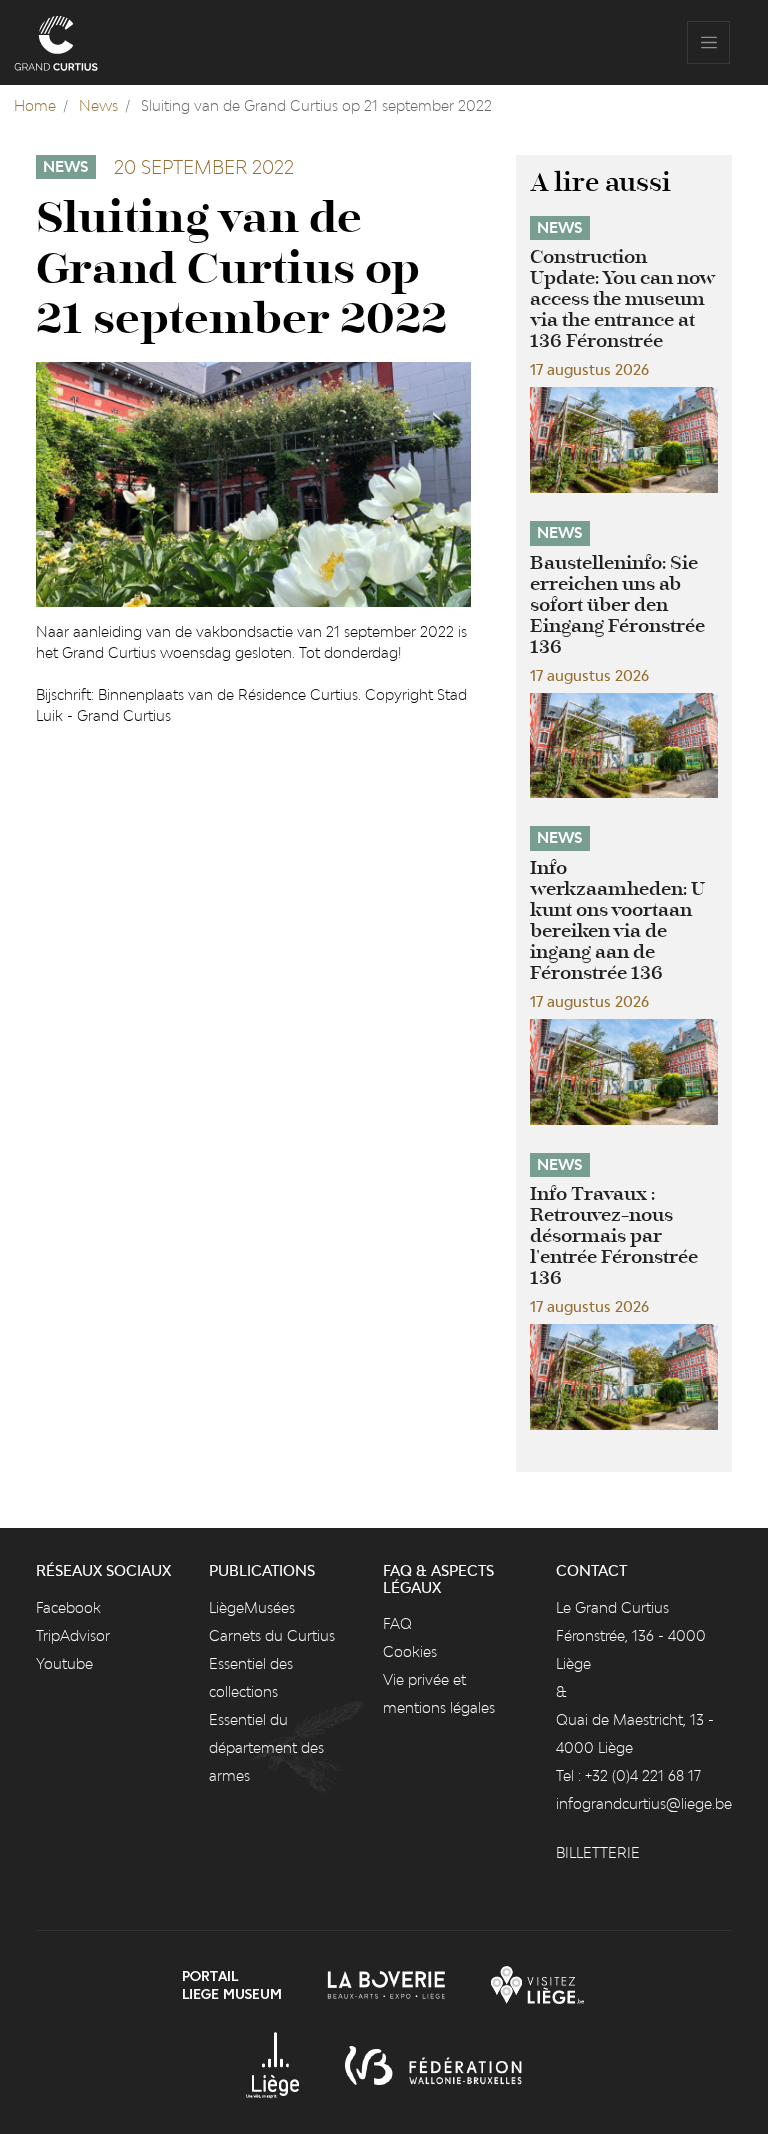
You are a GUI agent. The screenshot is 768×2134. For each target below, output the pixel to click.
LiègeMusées (252, 1607)
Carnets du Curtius (272, 1635)
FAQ (397, 1623)
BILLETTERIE (598, 1852)
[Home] (56, 42)
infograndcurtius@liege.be (644, 1803)
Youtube (64, 1663)
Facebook (68, 1607)
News (98, 105)
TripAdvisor (73, 1635)
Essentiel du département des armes (266, 1747)
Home (35, 105)
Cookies (410, 1651)
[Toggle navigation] (708, 42)
